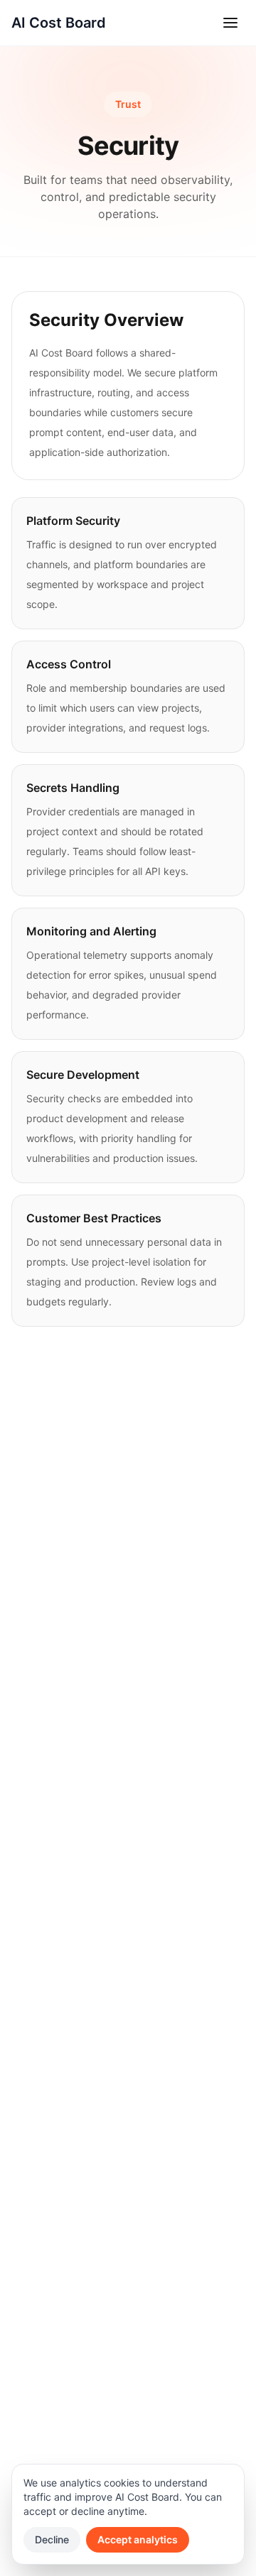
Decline (52, 2539)
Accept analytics (138, 2539)
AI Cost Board (59, 23)
